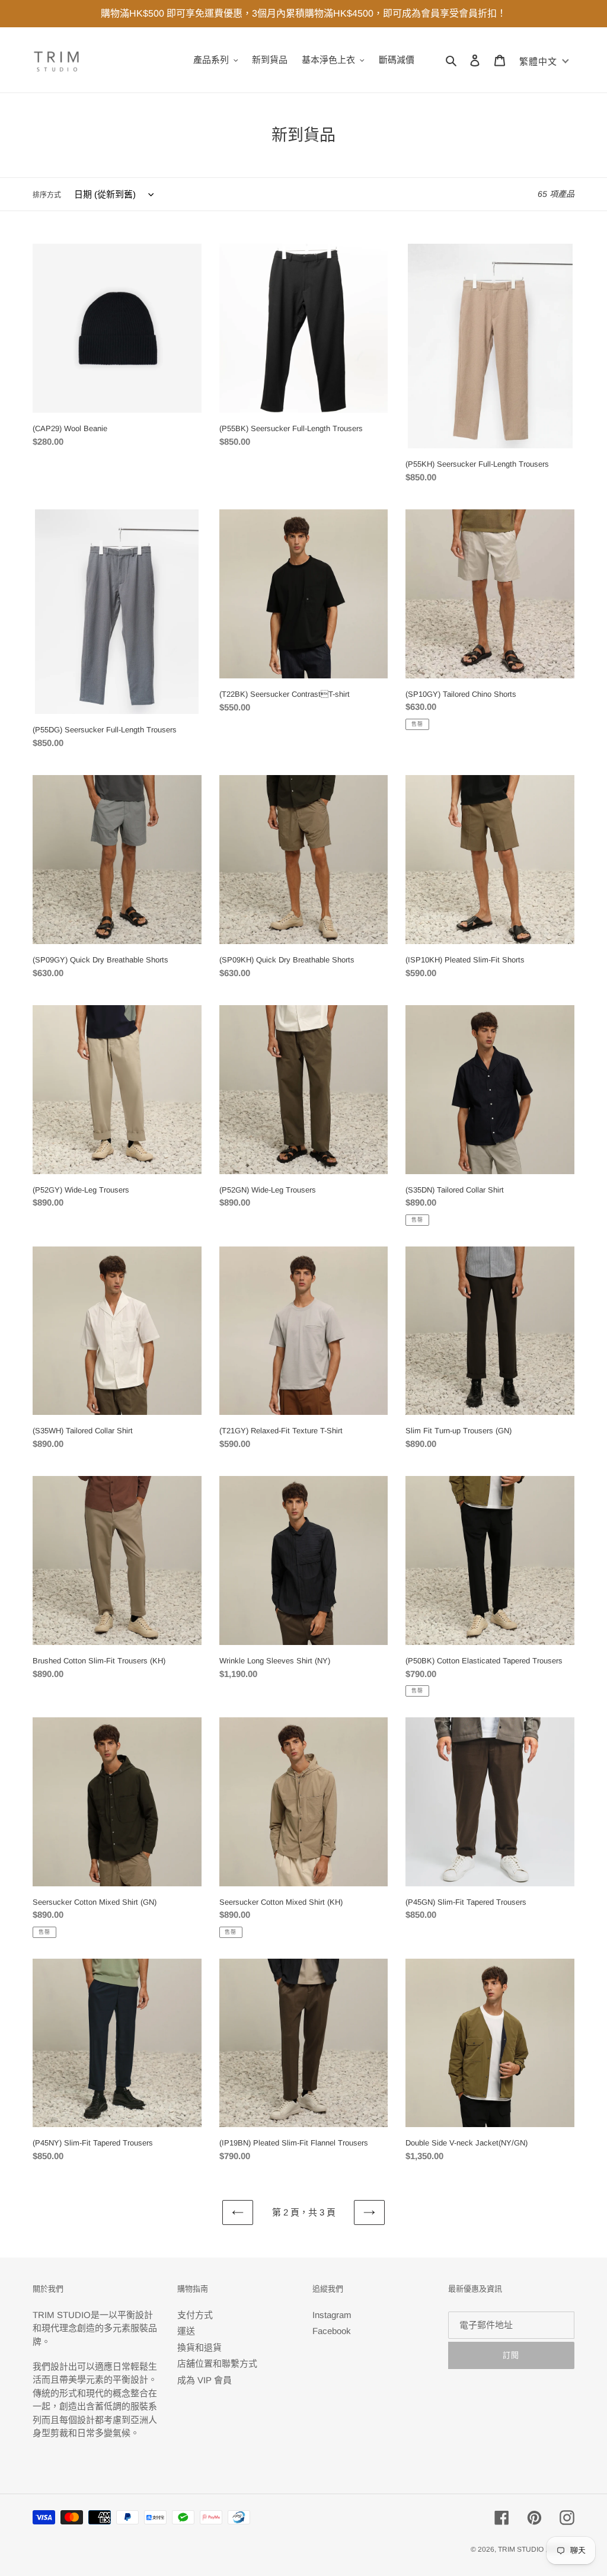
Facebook (332, 2331)
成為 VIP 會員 (205, 2380)
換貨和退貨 (199, 2347)
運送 (186, 2331)
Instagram (332, 2315)
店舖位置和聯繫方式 (217, 2363)
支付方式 (195, 2315)
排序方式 (47, 195)
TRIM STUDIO (521, 2549)
